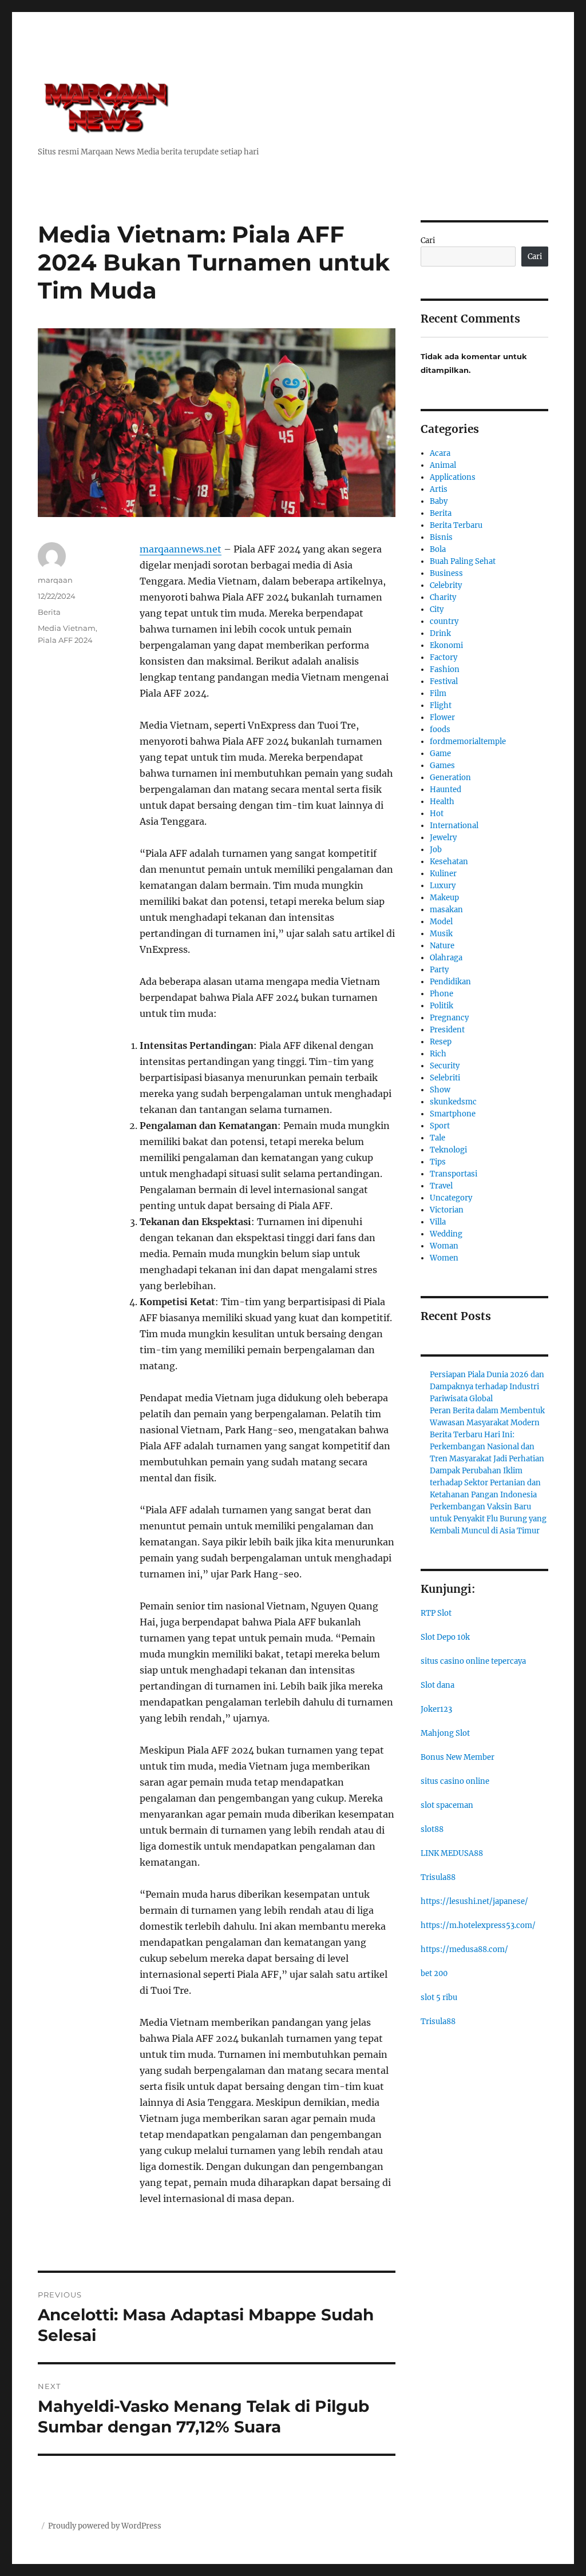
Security (445, 1066)
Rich (438, 1054)
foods (440, 730)
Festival (444, 681)
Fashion (445, 669)
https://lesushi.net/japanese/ (474, 1901)
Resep (441, 1042)
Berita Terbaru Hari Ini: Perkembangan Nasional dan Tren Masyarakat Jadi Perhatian (487, 1447)
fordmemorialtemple (468, 742)
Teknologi (448, 1150)
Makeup (444, 898)
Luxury (443, 886)
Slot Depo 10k (445, 1637)
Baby (439, 501)
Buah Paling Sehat (463, 561)
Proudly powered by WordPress (105, 2526)
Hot (437, 814)
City (437, 609)
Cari (428, 240)
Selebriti (445, 1078)
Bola (438, 549)
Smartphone (453, 1114)
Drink (440, 633)
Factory (444, 657)
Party (439, 970)
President (447, 1030)
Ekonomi (446, 645)
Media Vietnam (67, 628)
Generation (450, 778)
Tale (437, 1138)
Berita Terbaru (456, 525)
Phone (442, 994)
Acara (440, 453)
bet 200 (434, 1973)
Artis (439, 489)
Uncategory (451, 1198)
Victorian (447, 1210)
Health (442, 802)
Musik (441, 934)
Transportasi (454, 1174)
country (444, 621)
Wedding (446, 1234)
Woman (444, 1246)
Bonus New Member (458, 1757)
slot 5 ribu (439, 1997)
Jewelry (443, 838)
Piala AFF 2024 (65, 640)
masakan (446, 910)
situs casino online (455, 1781)
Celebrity (446, 585)
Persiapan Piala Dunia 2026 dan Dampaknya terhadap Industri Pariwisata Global (487, 1387)
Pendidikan (450, 982)
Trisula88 (438, 1877)
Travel (441, 1186)
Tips (438, 1162)
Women (444, 1258)
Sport (440, 1126)
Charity (443, 597)
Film (438, 693)
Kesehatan (449, 862)
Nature (442, 946)
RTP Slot (436, 1613)
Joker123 (436, 1709)
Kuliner (443, 874)
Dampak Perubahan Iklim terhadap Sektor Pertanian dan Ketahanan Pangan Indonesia (485, 1483)
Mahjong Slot (445, 1733)
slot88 (432, 1829)
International (454, 826)
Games (442, 766)
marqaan (55, 580)
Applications (453, 477)
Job (436, 850)
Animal (443, 465)
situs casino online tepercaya (473, 1661)
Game (440, 754)
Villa (438, 1222)
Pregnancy (449, 1018)
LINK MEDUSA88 (452, 1853)
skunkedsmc (453, 1102)
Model (441, 922)
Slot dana (437, 1685)
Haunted (446, 790)
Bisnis (441, 537)
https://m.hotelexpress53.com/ (478, 1925)
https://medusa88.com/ (464, 1949)
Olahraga (446, 958)
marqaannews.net (181, 549)
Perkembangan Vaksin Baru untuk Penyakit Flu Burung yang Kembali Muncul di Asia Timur (488, 1519)
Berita (49, 612)
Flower (442, 717)
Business (446, 573)
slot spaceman (447, 1805)
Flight (441, 705)
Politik (442, 1006)
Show (440, 1090)
